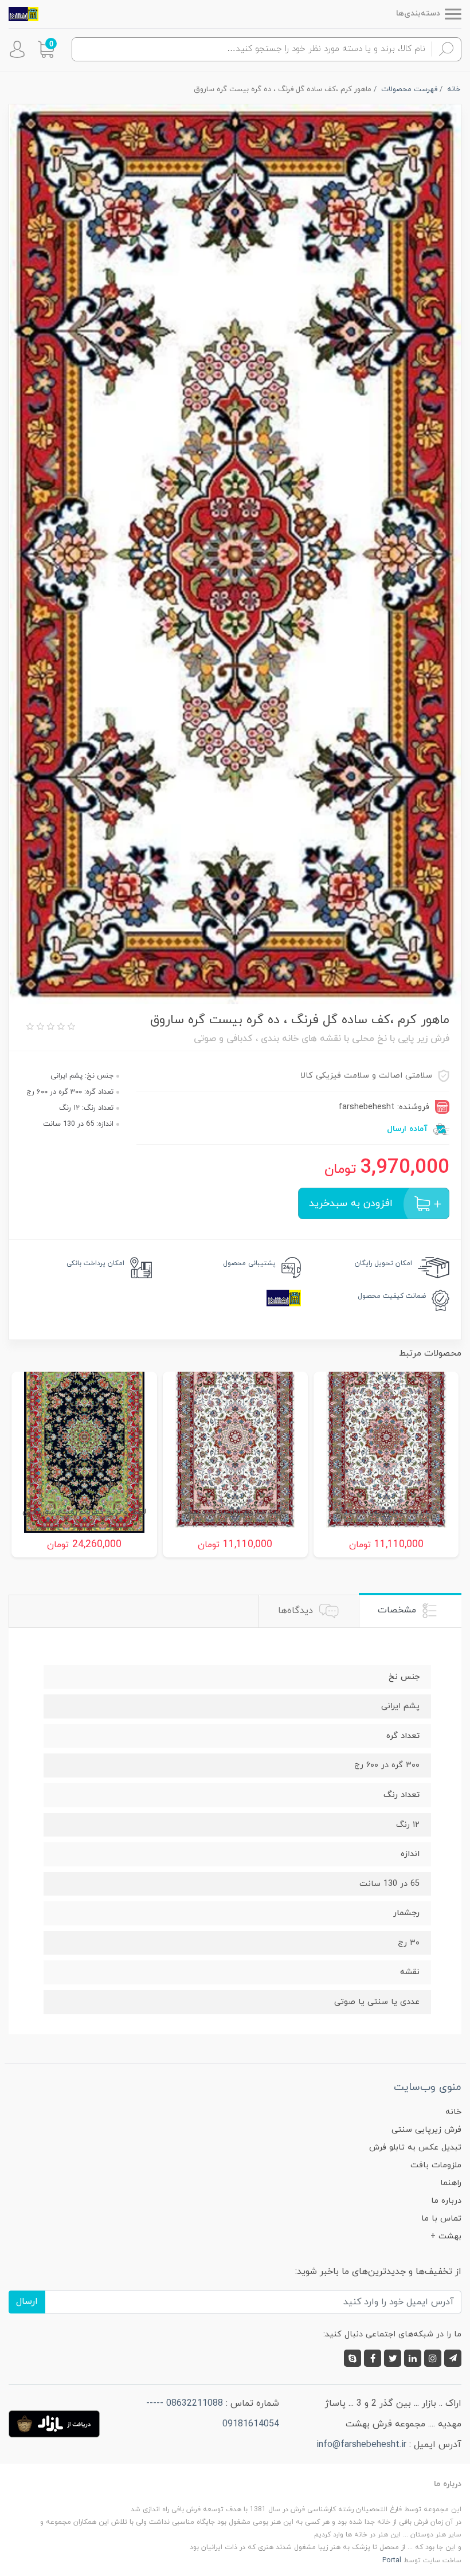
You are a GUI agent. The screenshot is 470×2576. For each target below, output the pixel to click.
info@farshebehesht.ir (361, 2445)
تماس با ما (441, 2219)
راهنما (451, 2183)
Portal (392, 2561)
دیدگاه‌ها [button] (297, 1611)
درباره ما (446, 2201)
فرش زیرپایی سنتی (426, 2130)
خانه (453, 2112)
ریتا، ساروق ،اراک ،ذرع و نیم (235, 1512)
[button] (46, 49)
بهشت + (446, 2236)
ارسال (27, 2301)
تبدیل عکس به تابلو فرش (415, 2148)
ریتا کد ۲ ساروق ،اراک (386, 1512)
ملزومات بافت (436, 2165)
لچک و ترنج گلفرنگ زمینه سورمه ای (84, 1512)
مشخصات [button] (398, 1610)
